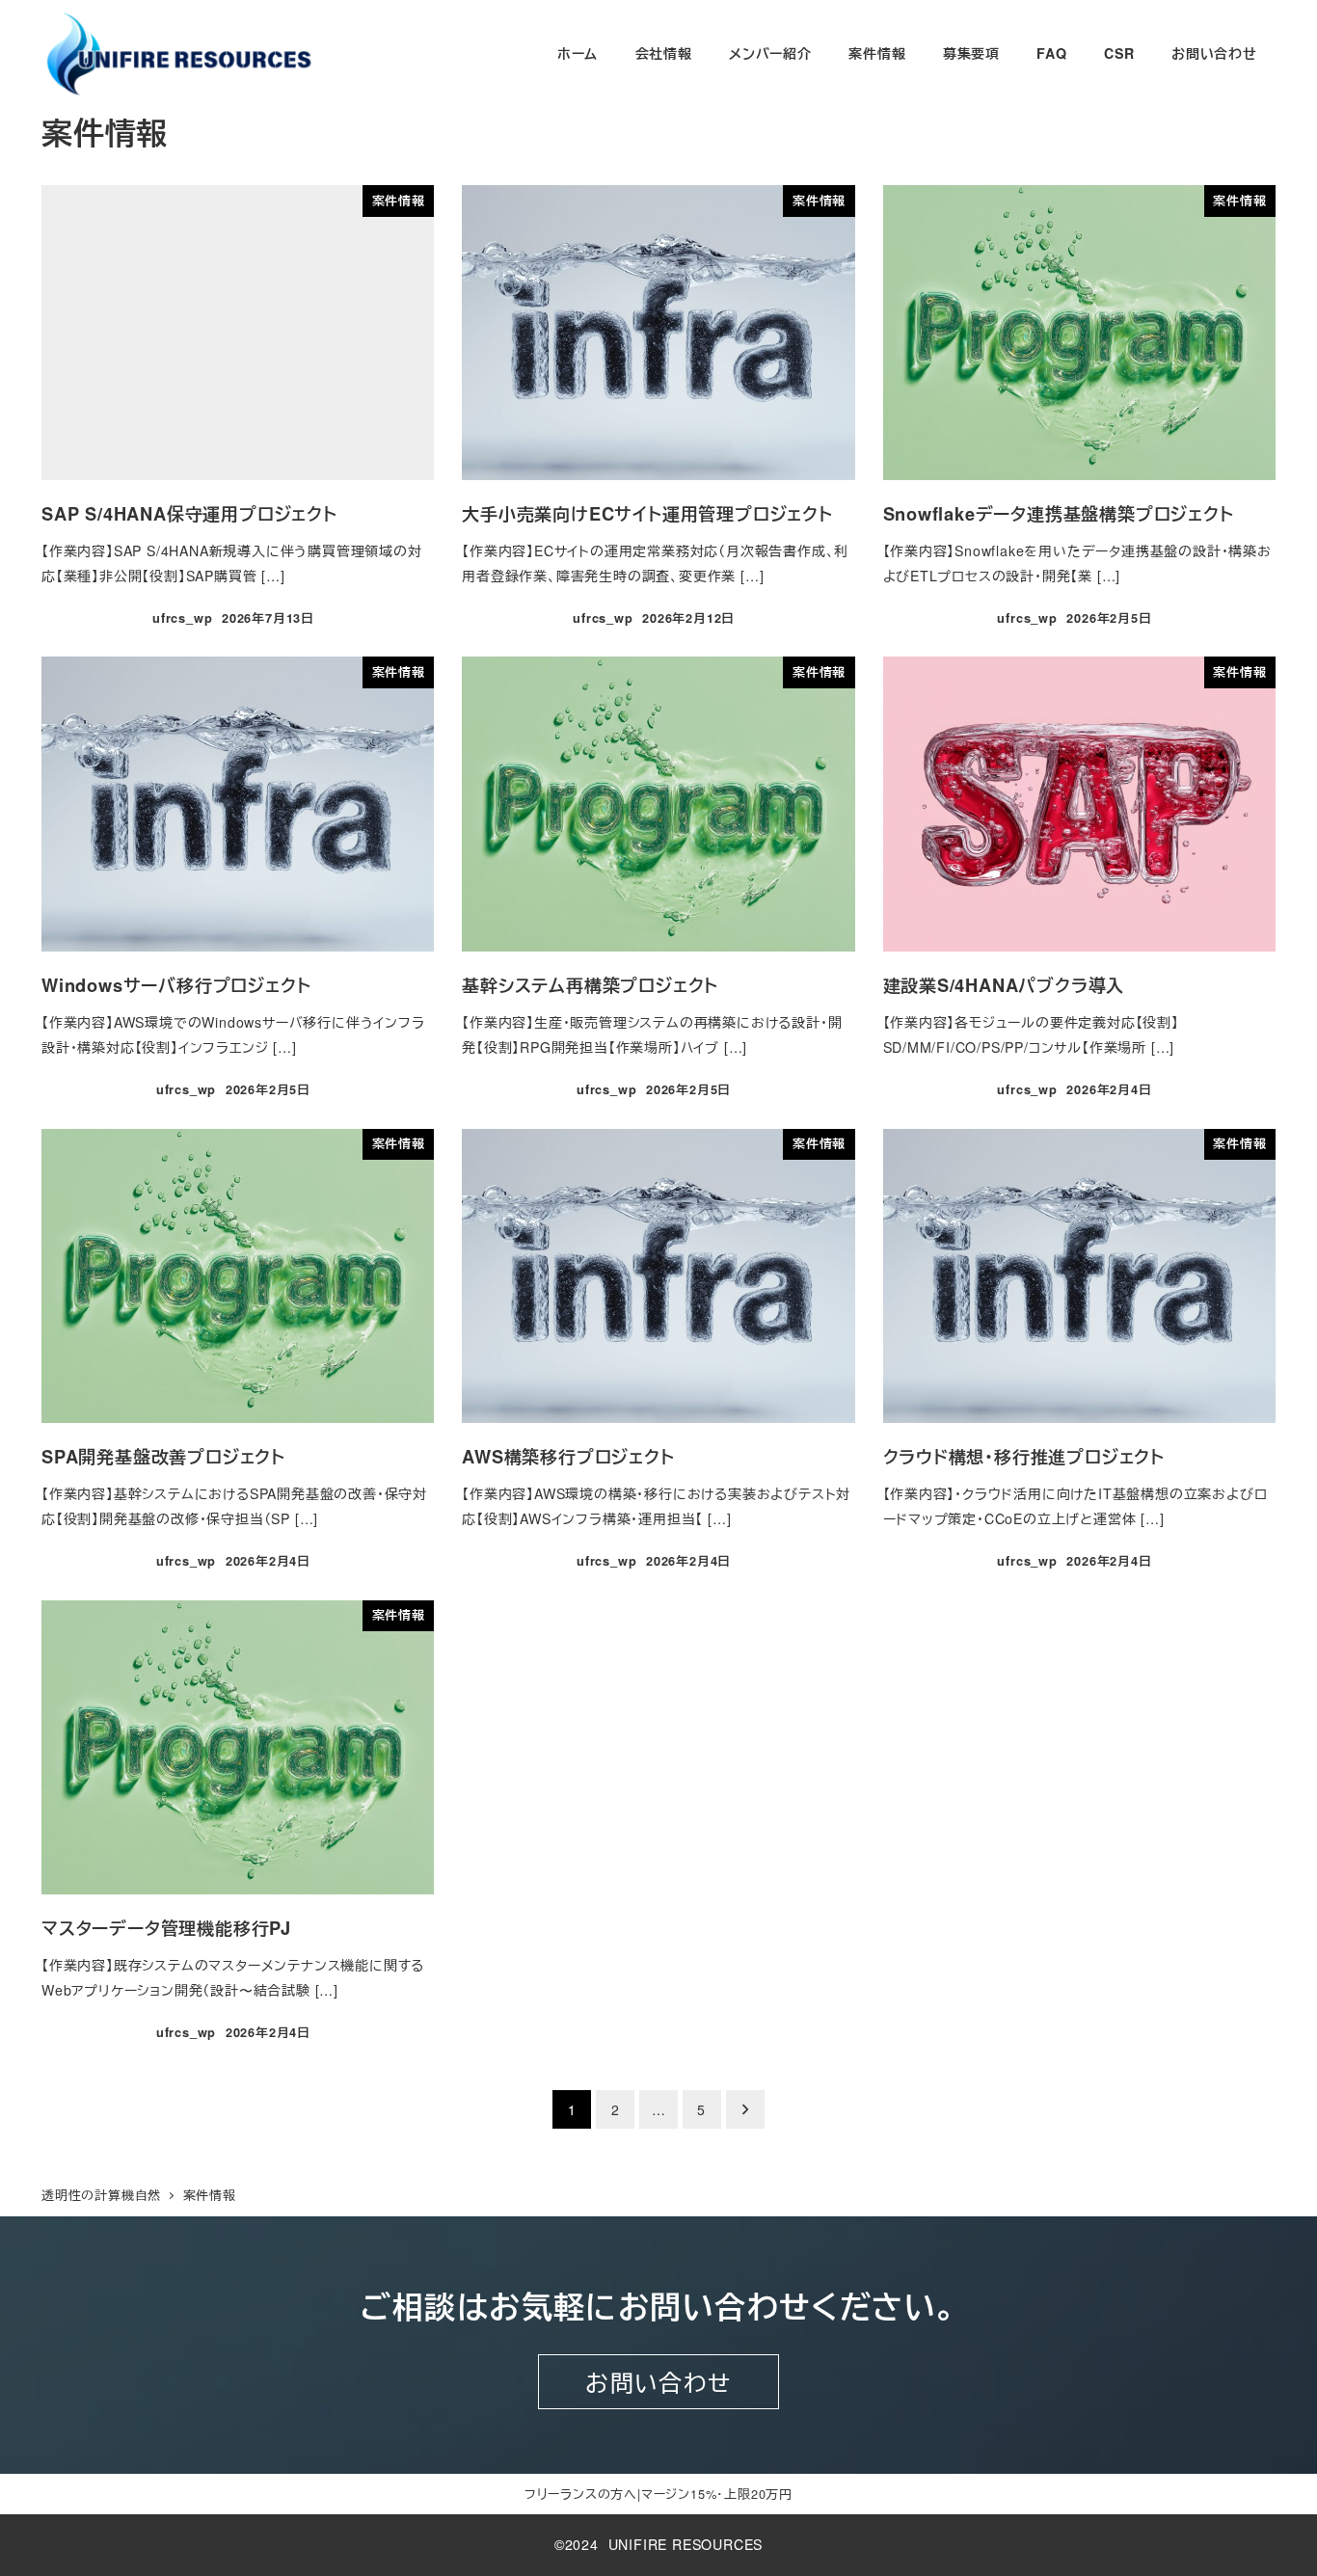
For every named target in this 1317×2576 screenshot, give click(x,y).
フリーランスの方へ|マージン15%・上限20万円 (658, 2494)
